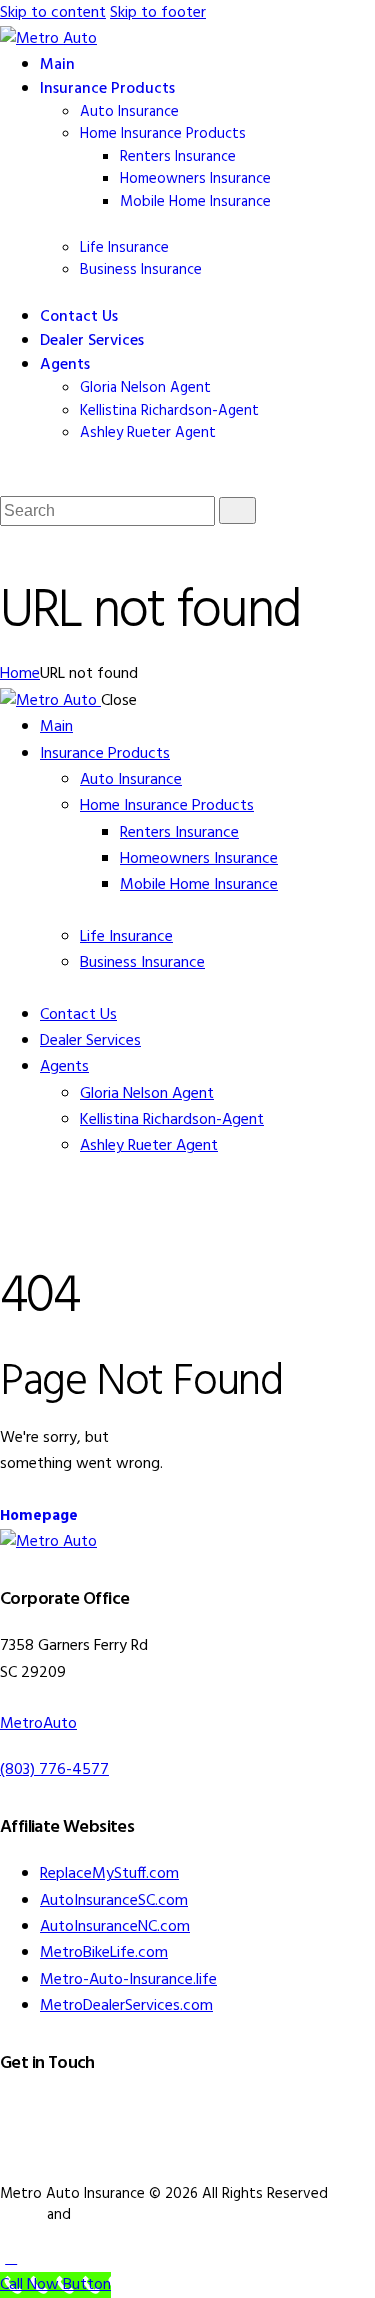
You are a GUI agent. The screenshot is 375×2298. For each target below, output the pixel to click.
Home (20, 674)
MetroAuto (38, 1724)
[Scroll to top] (11, 2259)
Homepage (39, 1516)
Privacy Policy (118, 2215)
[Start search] (237, 510)
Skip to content (53, 13)
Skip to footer (158, 13)
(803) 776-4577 (54, 1770)
